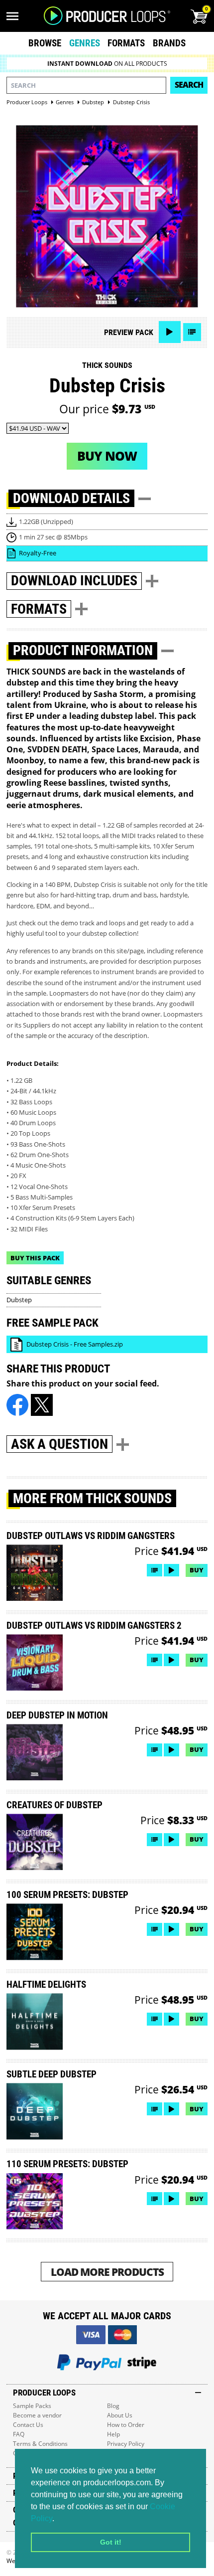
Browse (45, 43)
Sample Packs (32, 2406)
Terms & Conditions (40, 2444)
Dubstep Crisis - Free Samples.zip (75, 1344)
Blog (113, 2406)
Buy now (107, 456)
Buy (197, 1570)
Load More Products (107, 2272)
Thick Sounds (107, 365)
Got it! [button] (111, 2542)
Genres (85, 43)
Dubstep (19, 1300)
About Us (120, 2415)
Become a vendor (37, 2415)
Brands (169, 43)
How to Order (126, 2425)
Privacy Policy (126, 2444)
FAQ (19, 2434)
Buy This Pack (35, 1258)
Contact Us (28, 2425)
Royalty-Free (38, 553)
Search (189, 85)
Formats (126, 43)
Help (113, 2434)
